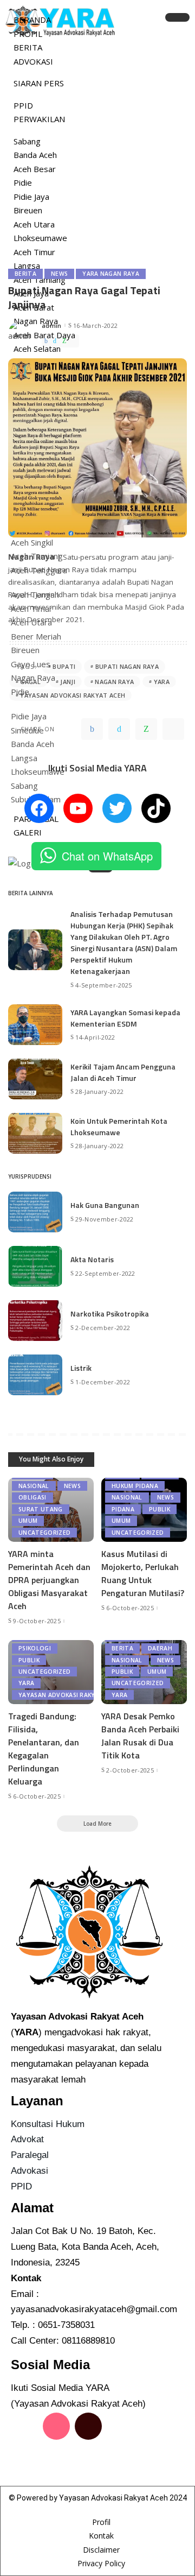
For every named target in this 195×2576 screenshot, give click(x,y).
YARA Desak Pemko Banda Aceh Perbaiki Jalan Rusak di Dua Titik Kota (140, 1736)
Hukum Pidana (135, 1486)
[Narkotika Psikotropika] (35, 1321)
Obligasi (32, 1497)
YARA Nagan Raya (111, 274)
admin (52, 325)
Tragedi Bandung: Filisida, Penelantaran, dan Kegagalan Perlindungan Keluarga (44, 1749)
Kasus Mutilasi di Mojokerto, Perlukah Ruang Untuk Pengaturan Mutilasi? (143, 1573)
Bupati (64, 666)
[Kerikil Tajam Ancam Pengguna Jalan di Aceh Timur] (35, 1079)
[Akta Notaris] (35, 1266)
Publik (160, 1509)
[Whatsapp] (56, 2457)
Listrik (81, 1368)
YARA (162, 682)
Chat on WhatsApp (107, 856)
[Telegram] (74, 341)
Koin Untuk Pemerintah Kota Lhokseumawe (119, 1126)
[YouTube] (78, 808)
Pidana (123, 1509)
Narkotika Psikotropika (110, 1314)
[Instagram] (56, 2426)
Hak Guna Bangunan (105, 1205)
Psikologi (35, 1648)
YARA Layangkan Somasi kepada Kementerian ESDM (125, 1018)
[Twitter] (55, 341)
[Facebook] (46, 341)
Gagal (30, 682)
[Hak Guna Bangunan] (35, 1212)
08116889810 (88, 2341)
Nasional (34, 1486)
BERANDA (32, 20)
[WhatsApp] (64, 341)
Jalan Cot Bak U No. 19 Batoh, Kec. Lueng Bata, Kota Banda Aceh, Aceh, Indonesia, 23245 (85, 2247)
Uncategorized (44, 1533)
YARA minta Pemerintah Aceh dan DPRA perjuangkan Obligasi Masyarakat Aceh (49, 1580)
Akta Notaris (92, 1259)
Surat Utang (41, 1509)
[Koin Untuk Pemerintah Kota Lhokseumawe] (35, 1133)
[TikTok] (156, 808)
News (59, 274)
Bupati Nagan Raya (127, 666)
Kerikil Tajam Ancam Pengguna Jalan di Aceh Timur (123, 1072)
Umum (28, 1521)
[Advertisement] (97, 155)
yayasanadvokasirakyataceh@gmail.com (94, 2309)
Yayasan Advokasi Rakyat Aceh (73, 695)
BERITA (28, 47)
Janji (68, 682)
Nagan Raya (114, 682)
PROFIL (28, 34)
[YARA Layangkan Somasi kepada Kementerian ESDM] (35, 1025)
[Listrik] (35, 1375)
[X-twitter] (120, 2426)
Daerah (160, 1648)
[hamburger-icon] (177, 17)
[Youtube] (24, 2457)
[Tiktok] (88, 2426)
